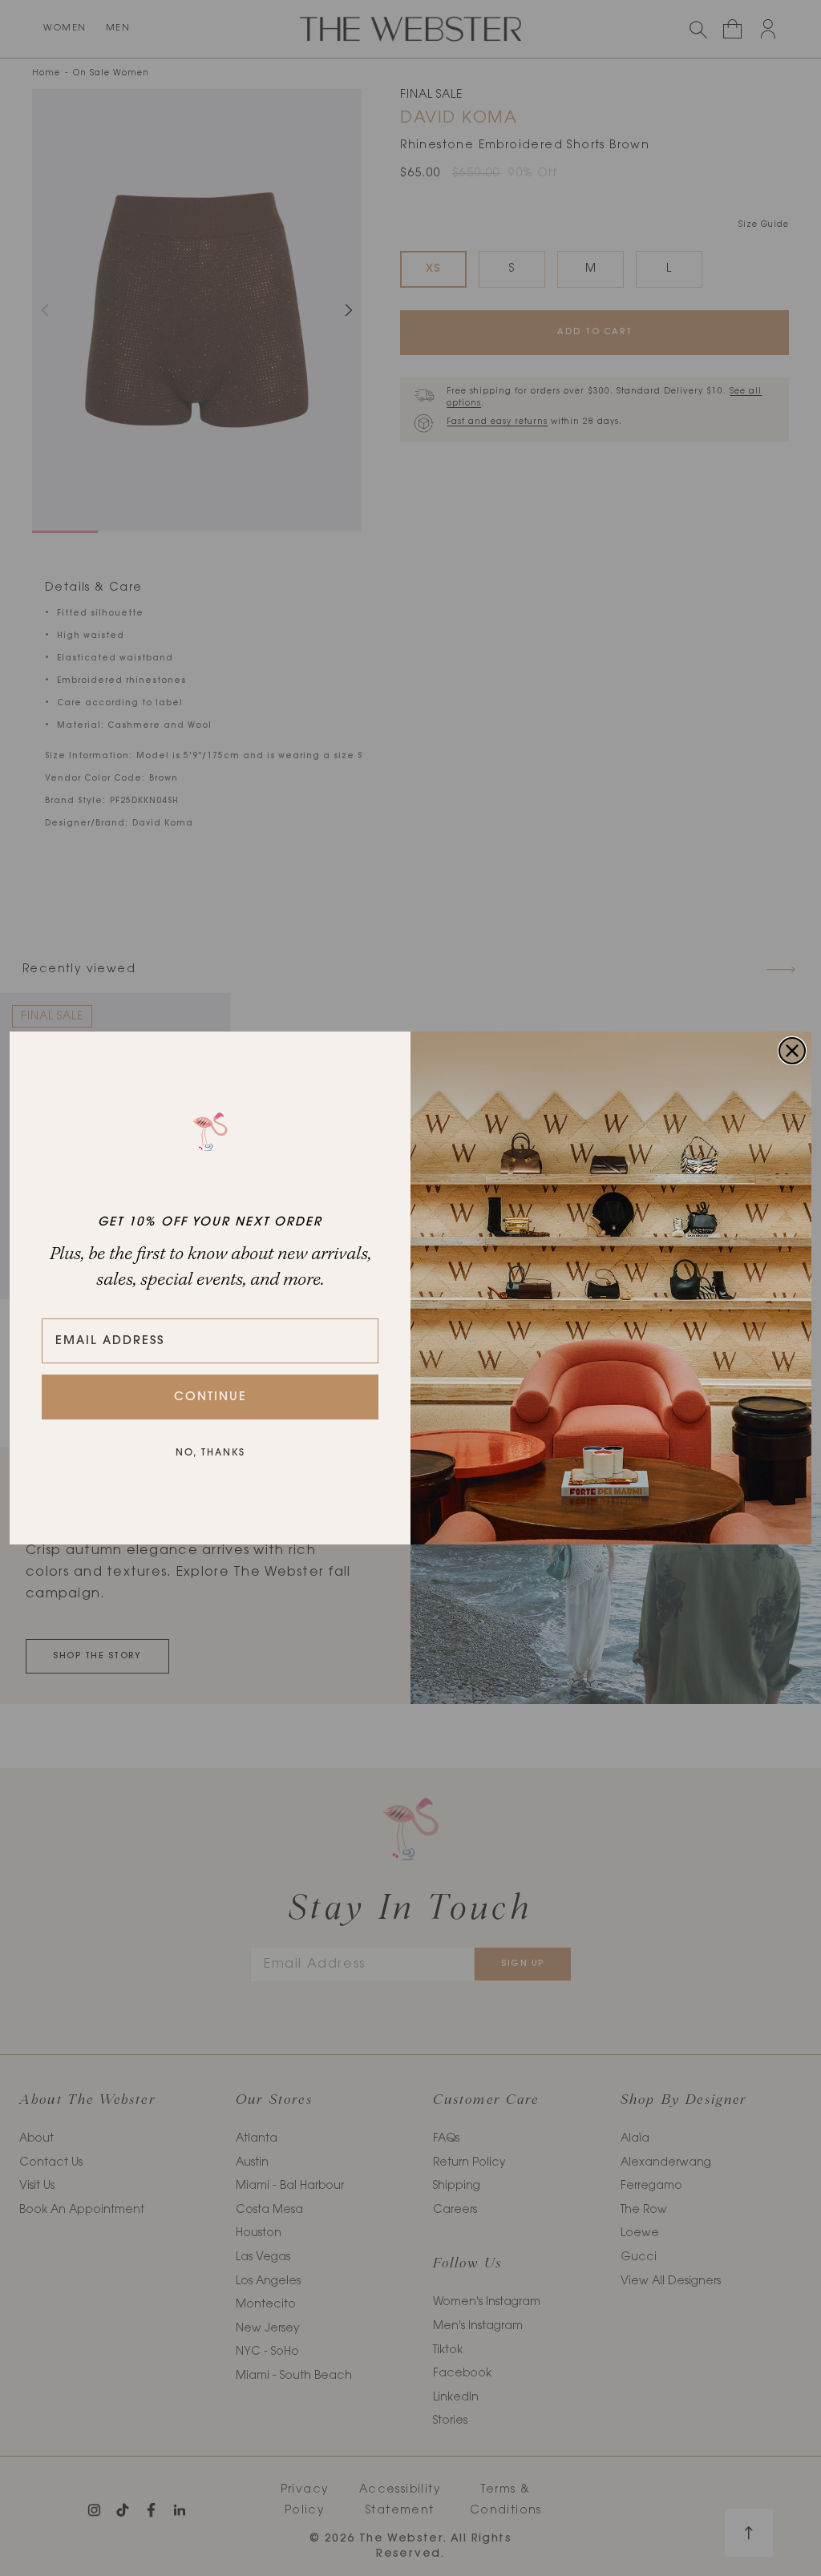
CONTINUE (210, 1397)
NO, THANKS (210, 1453)
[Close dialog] (792, 1051)
